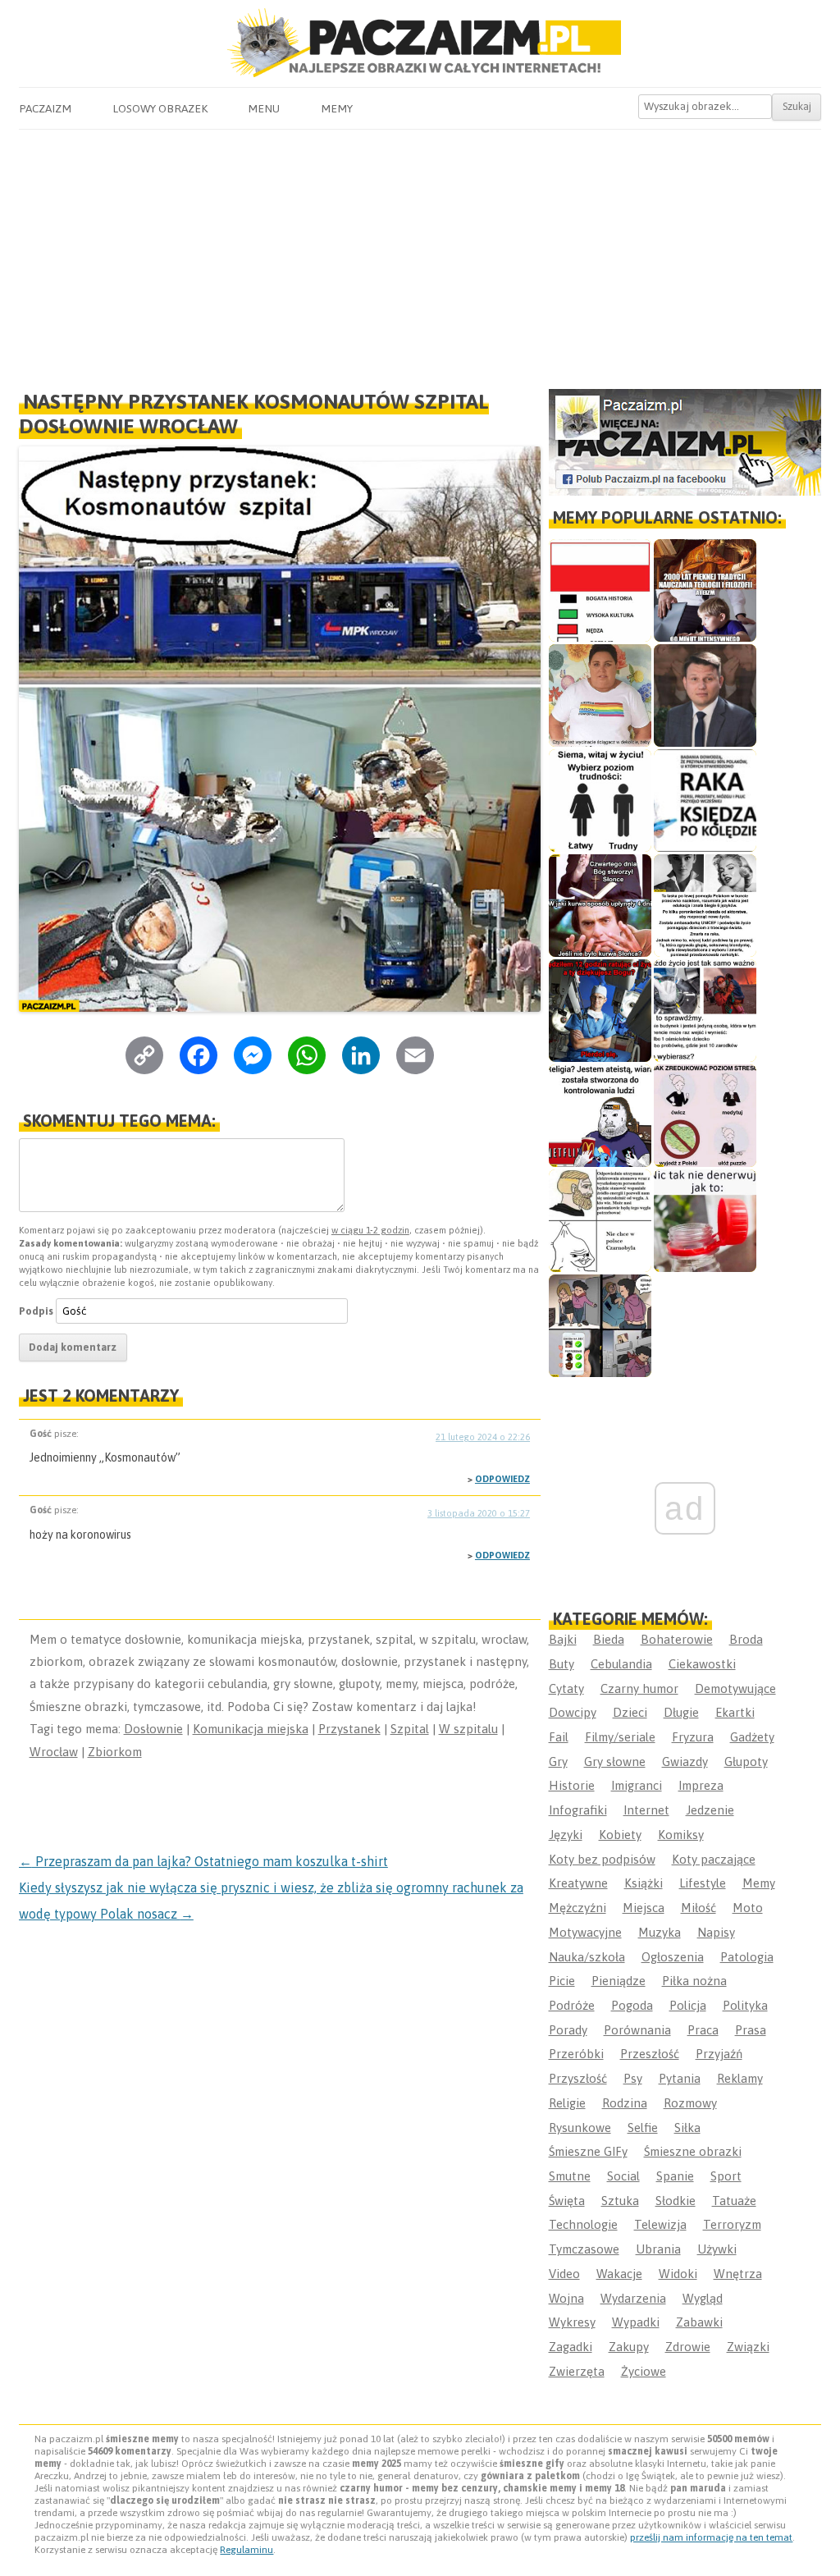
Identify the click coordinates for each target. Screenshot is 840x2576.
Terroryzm (732, 2224)
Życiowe (644, 2371)
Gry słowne (615, 1762)
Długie (681, 1712)
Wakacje (619, 2274)
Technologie (583, 2224)
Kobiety (620, 1835)
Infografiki (578, 1810)
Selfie (643, 2128)
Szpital (410, 1729)
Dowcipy (573, 1712)
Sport (726, 2176)
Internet (646, 1810)
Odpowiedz (502, 1479)
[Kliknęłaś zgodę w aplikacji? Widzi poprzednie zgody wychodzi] (600, 1326)
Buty (562, 1664)
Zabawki (699, 2322)
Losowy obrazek (160, 108)
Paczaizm (45, 108)
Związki (748, 2347)
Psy (633, 2078)
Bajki (563, 1639)
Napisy (716, 1932)
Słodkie (676, 2201)
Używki (717, 2249)
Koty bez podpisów (602, 1859)
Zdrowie (688, 2347)
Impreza (701, 1785)
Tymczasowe (584, 2249)
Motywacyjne (585, 1932)
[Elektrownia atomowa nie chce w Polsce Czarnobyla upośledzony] (600, 1221)
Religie (567, 2103)
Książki (644, 1883)
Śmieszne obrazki (693, 2151)
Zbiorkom (115, 1752)
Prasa (751, 2030)
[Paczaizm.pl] (420, 43)
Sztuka (620, 2201)
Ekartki (735, 1712)
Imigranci (637, 1785)
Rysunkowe (580, 2128)
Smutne (570, 2176)
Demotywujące (735, 1688)
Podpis (36, 1311)
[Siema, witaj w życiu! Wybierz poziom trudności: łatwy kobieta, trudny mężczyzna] (600, 801)
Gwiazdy (685, 1762)
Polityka (745, 2005)
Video (564, 2274)
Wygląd (703, 2298)
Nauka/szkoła (587, 1957)
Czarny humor (639, 1688)
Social (623, 2176)
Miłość (698, 1908)
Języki (566, 1835)
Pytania (680, 2078)
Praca (703, 2030)
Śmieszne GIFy (588, 2151)
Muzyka (660, 1932)
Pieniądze (619, 1981)
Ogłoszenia (673, 1957)
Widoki (678, 2274)
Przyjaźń (719, 2054)
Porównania (637, 2030)
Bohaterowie (677, 1639)
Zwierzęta (577, 2371)
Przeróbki (576, 2054)
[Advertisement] (420, 253)
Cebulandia (621, 1664)
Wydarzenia (633, 2298)
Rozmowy (690, 2103)
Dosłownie (153, 1729)
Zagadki (571, 2347)
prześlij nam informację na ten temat (711, 2537)
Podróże (572, 2005)
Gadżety (752, 1737)
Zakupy (629, 2347)
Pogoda (632, 2005)
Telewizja (660, 2224)
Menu (264, 108)
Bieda (609, 1639)
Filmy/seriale (620, 1737)
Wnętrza (738, 2274)
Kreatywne (578, 1883)
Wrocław (54, 1752)
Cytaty (566, 1688)
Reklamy (740, 2078)
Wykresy (572, 2322)
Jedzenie (710, 1810)
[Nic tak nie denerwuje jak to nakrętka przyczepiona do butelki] (705, 1221)
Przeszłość (650, 2054)
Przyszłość (578, 2078)
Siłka (687, 2128)
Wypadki (636, 2322)
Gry (558, 1762)
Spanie (675, 2176)
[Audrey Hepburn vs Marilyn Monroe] (705, 906)
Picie (562, 1981)
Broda (746, 1639)
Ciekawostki (702, 1664)
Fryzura (693, 1737)
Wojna (566, 2298)
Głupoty (746, 1762)
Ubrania (658, 2249)
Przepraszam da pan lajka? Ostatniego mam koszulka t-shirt (203, 1861)
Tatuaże (734, 2201)
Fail (559, 1737)
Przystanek (349, 1729)
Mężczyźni (577, 1908)
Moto (748, 1908)
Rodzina (625, 2103)
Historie (572, 1785)
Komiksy (681, 1835)
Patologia (747, 1957)
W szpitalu (468, 1729)
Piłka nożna (694, 1981)
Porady (568, 2030)
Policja (688, 2005)
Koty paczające (714, 1859)
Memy (337, 108)
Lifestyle (703, 1883)
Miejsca (644, 1908)
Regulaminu (247, 2550)
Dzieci (630, 1712)
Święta (567, 2201)
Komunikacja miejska (251, 1729)
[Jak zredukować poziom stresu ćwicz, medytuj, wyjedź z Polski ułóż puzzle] (705, 1116)
